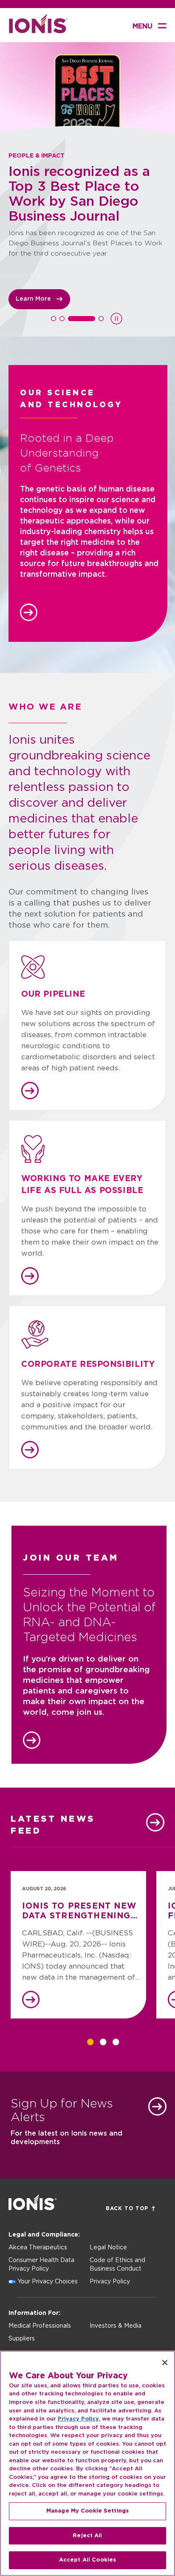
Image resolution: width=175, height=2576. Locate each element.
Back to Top (127, 2208)
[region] (87, 2463)
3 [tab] (116, 2042)
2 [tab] (103, 2042)
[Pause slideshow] (116, 319)
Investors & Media (116, 2326)
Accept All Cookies (87, 2560)
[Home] (38, 31)
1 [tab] (90, 2042)
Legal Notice (108, 2248)
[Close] (165, 2363)
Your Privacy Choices (48, 2282)
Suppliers (22, 2339)
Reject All (87, 2536)
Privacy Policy (110, 2282)
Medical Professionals (40, 2326)
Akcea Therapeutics (38, 2248)
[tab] (54, 319)
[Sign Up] (157, 2106)
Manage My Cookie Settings (87, 2511)
